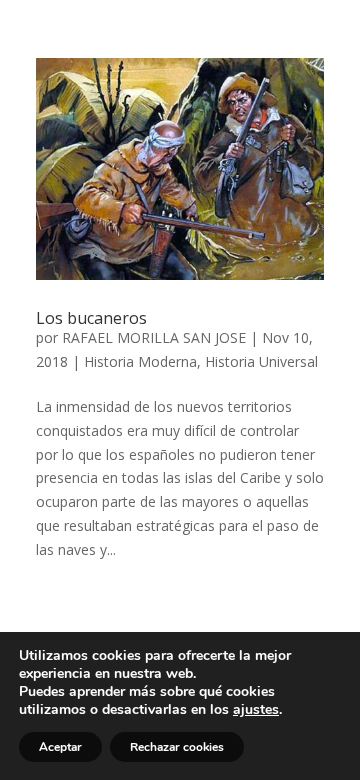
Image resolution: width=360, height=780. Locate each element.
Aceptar (60, 747)
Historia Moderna (140, 361)
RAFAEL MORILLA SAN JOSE (154, 337)
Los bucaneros (91, 318)
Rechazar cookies (177, 747)
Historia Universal (261, 361)
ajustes (256, 710)
